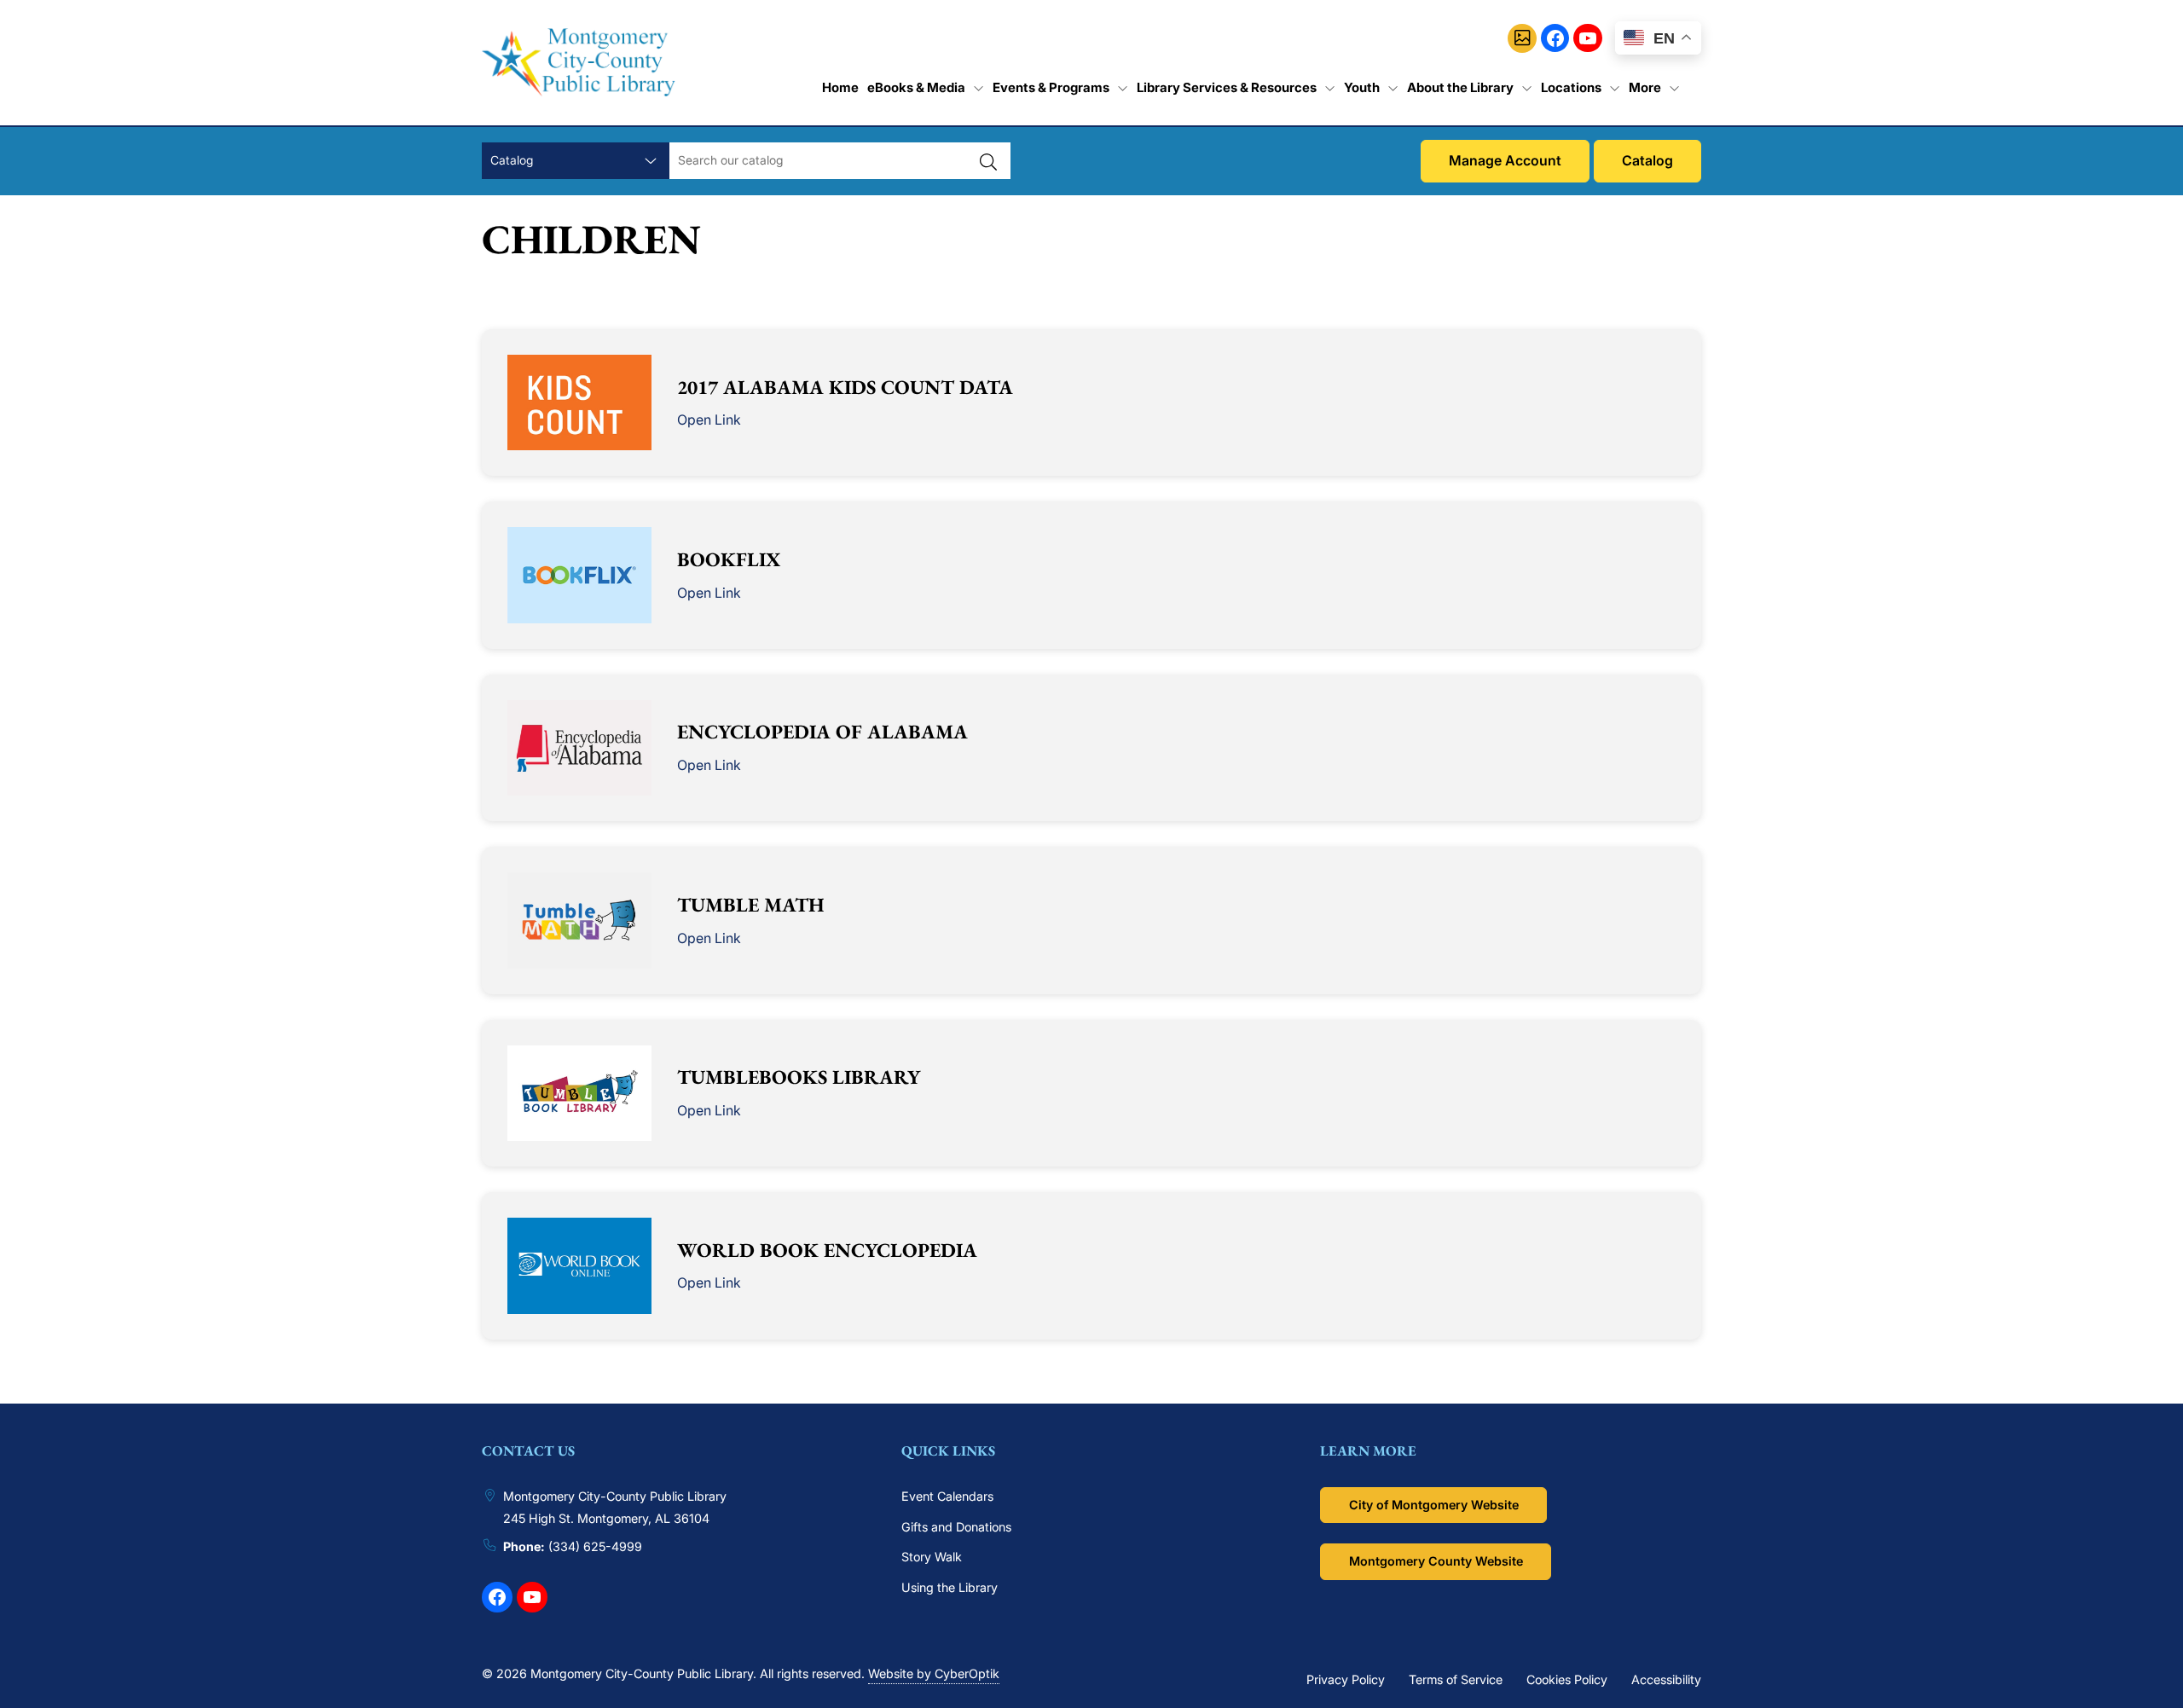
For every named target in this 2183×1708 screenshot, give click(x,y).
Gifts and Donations (956, 1527)
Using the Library (950, 1587)
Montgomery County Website (1436, 1561)
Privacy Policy (1346, 1679)
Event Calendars (947, 1496)
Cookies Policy (1567, 1679)
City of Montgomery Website (1434, 1505)
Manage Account (1505, 160)
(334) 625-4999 (595, 1546)
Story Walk (932, 1557)
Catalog (1647, 160)
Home (840, 87)
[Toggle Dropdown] (979, 88)
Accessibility (1666, 1679)
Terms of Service (1456, 1679)
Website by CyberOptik (934, 1673)
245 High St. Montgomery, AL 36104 (606, 1518)
